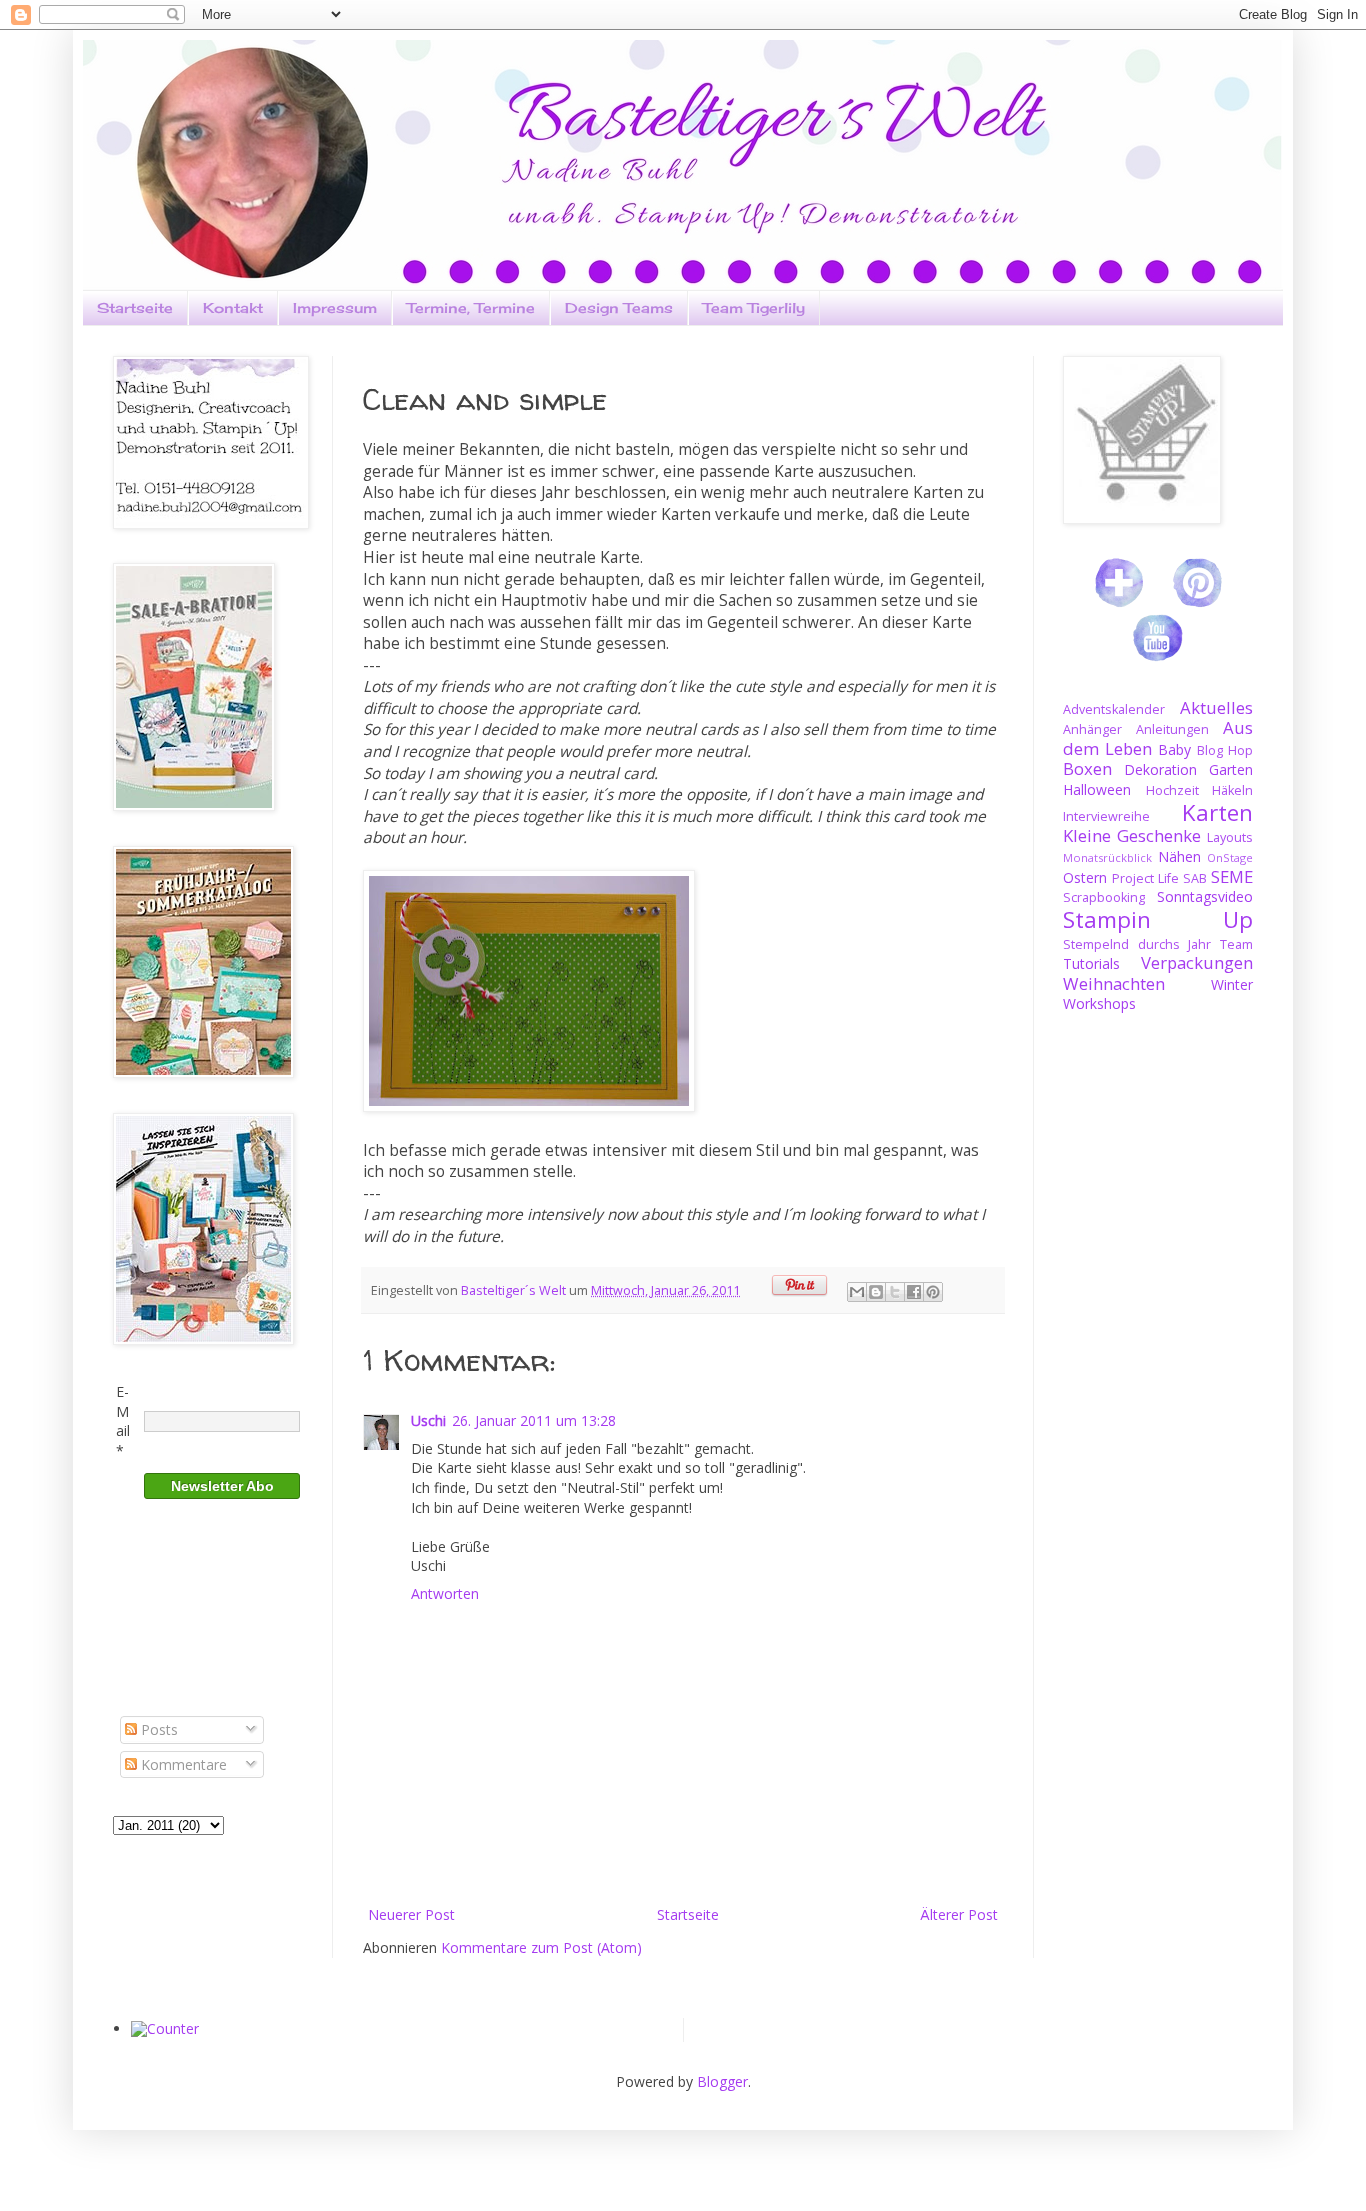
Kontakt (233, 307)
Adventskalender (1114, 709)
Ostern (1085, 877)
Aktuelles (1216, 707)
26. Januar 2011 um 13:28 (534, 1420)
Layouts (1230, 837)
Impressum (335, 307)
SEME (1232, 876)
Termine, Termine (471, 307)
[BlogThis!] (876, 1292)
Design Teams (619, 307)
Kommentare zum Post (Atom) (541, 1947)
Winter (1232, 984)
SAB (1195, 878)
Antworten (445, 1593)
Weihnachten (1114, 983)
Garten (1231, 769)
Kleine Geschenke (1132, 835)
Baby (1174, 749)
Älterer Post (959, 1914)
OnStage (1230, 857)
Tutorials (1091, 963)
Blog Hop (1225, 750)
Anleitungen (1172, 729)
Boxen (1087, 768)
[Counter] (165, 2028)
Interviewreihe (1106, 816)
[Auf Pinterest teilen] (933, 1292)
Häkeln (1232, 790)
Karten (1217, 812)
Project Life (1145, 878)
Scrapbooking (1104, 897)
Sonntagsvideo (1205, 896)
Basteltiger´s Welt (515, 1290)
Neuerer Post (411, 1914)
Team (1236, 944)
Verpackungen (1197, 962)
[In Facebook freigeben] (914, 1292)
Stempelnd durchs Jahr (1137, 944)
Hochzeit (1172, 790)
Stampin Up (1158, 919)
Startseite (135, 307)
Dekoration (1160, 769)
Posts (157, 1729)
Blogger (722, 2081)
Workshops (1099, 1003)
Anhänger (1092, 729)
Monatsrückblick (1107, 857)
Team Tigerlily (754, 307)
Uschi (428, 1420)
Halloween (1097, 789)
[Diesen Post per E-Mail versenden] (857, 1292)
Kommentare (182, 1764)
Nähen (1179, 856)
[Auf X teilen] (895, 1292)
